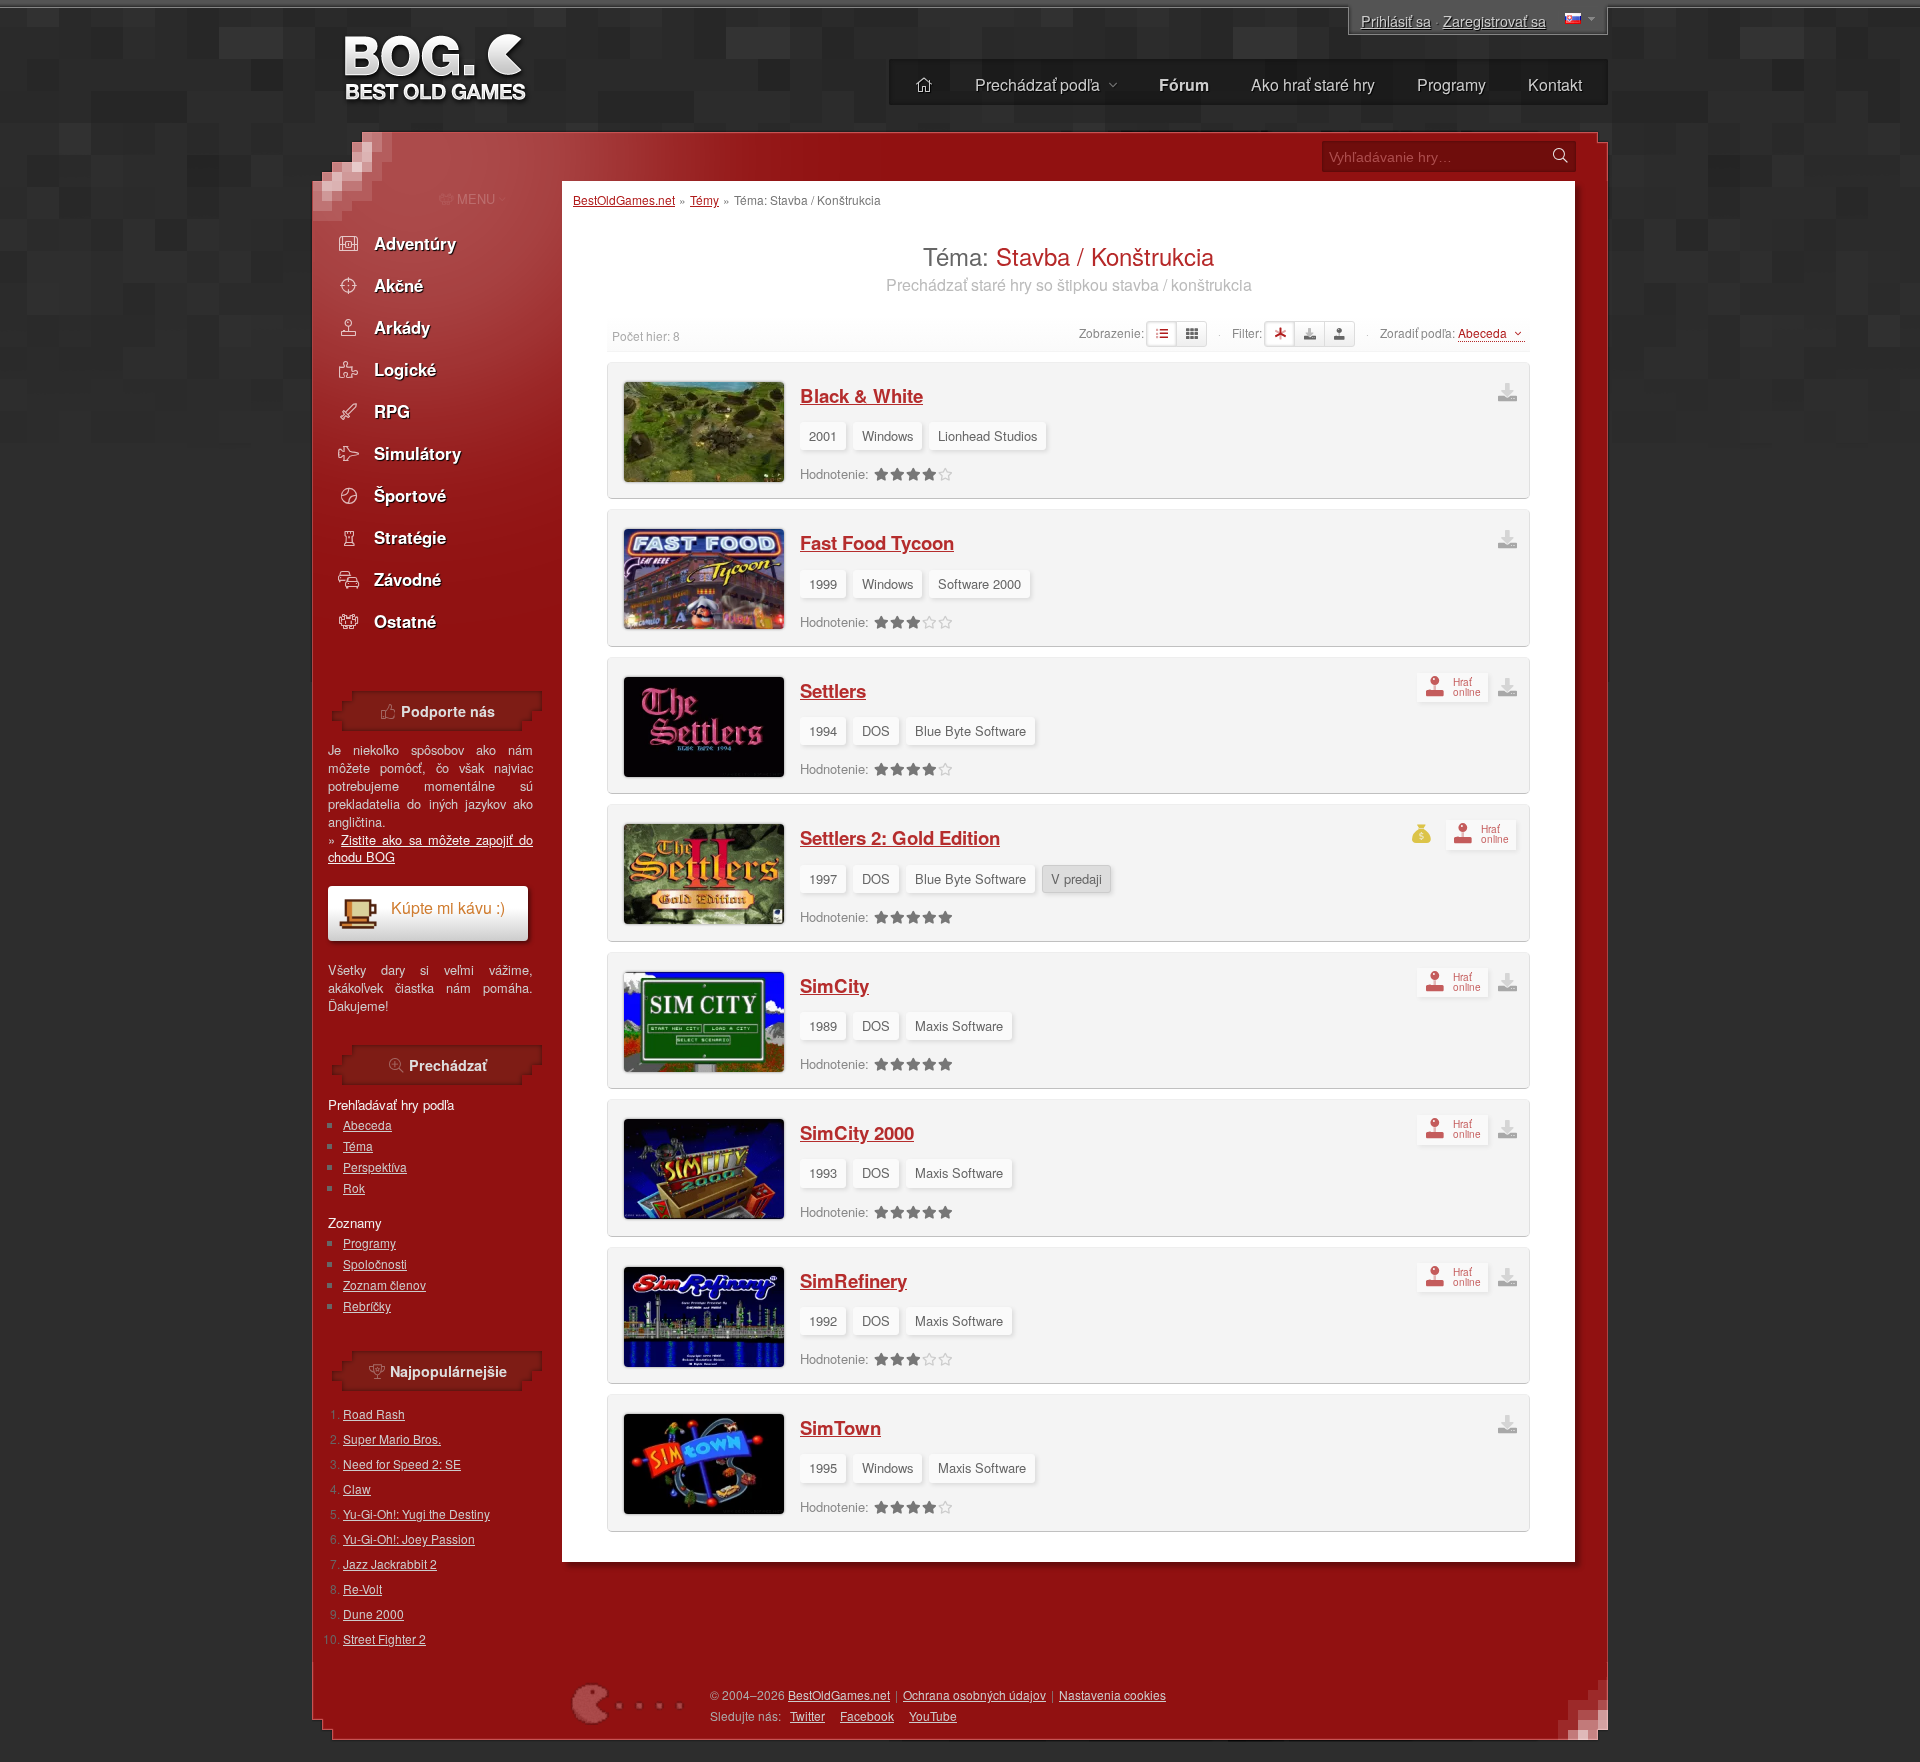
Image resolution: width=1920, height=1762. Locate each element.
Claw (357, 1488)
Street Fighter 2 (384, 1638)
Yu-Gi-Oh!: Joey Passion (409, 1538)
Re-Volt (362, 1588)
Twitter (807, 1715)
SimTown (840, 1427)
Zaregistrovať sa (1494, 20)
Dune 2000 (373, 1613)
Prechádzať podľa (1039, 84)
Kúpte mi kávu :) (448, 907)
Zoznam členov (384, 1284)
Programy (1451, 84)
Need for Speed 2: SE (402, 1463)
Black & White (861, 395)
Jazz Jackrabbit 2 (390, 1563)
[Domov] (924, 84)
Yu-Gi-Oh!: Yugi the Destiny (416, 1513)
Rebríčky (367, 1305)
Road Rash (374, 1413)
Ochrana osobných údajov (974, 1694)
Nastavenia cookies (1112, 1694)
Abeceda (367, 1124)
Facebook (867, 1715)
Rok (354, 1187)
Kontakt (1555, 84)
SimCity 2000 (857, 1132)
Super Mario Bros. (392, 1438)
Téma (358, 1145)
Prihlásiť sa (1396, 20)
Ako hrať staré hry (1313, 84)
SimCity (834, 985)
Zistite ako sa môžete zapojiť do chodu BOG (430, 848)
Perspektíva (375, 1166)
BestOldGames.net (624, 199)
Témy (704, 199)
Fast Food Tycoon (877, 542)
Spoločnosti (375, 1263)
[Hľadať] (1560, 156)
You (933, 1715)
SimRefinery (853, 1280)
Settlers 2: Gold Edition (900, 837)
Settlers (833, 690)
